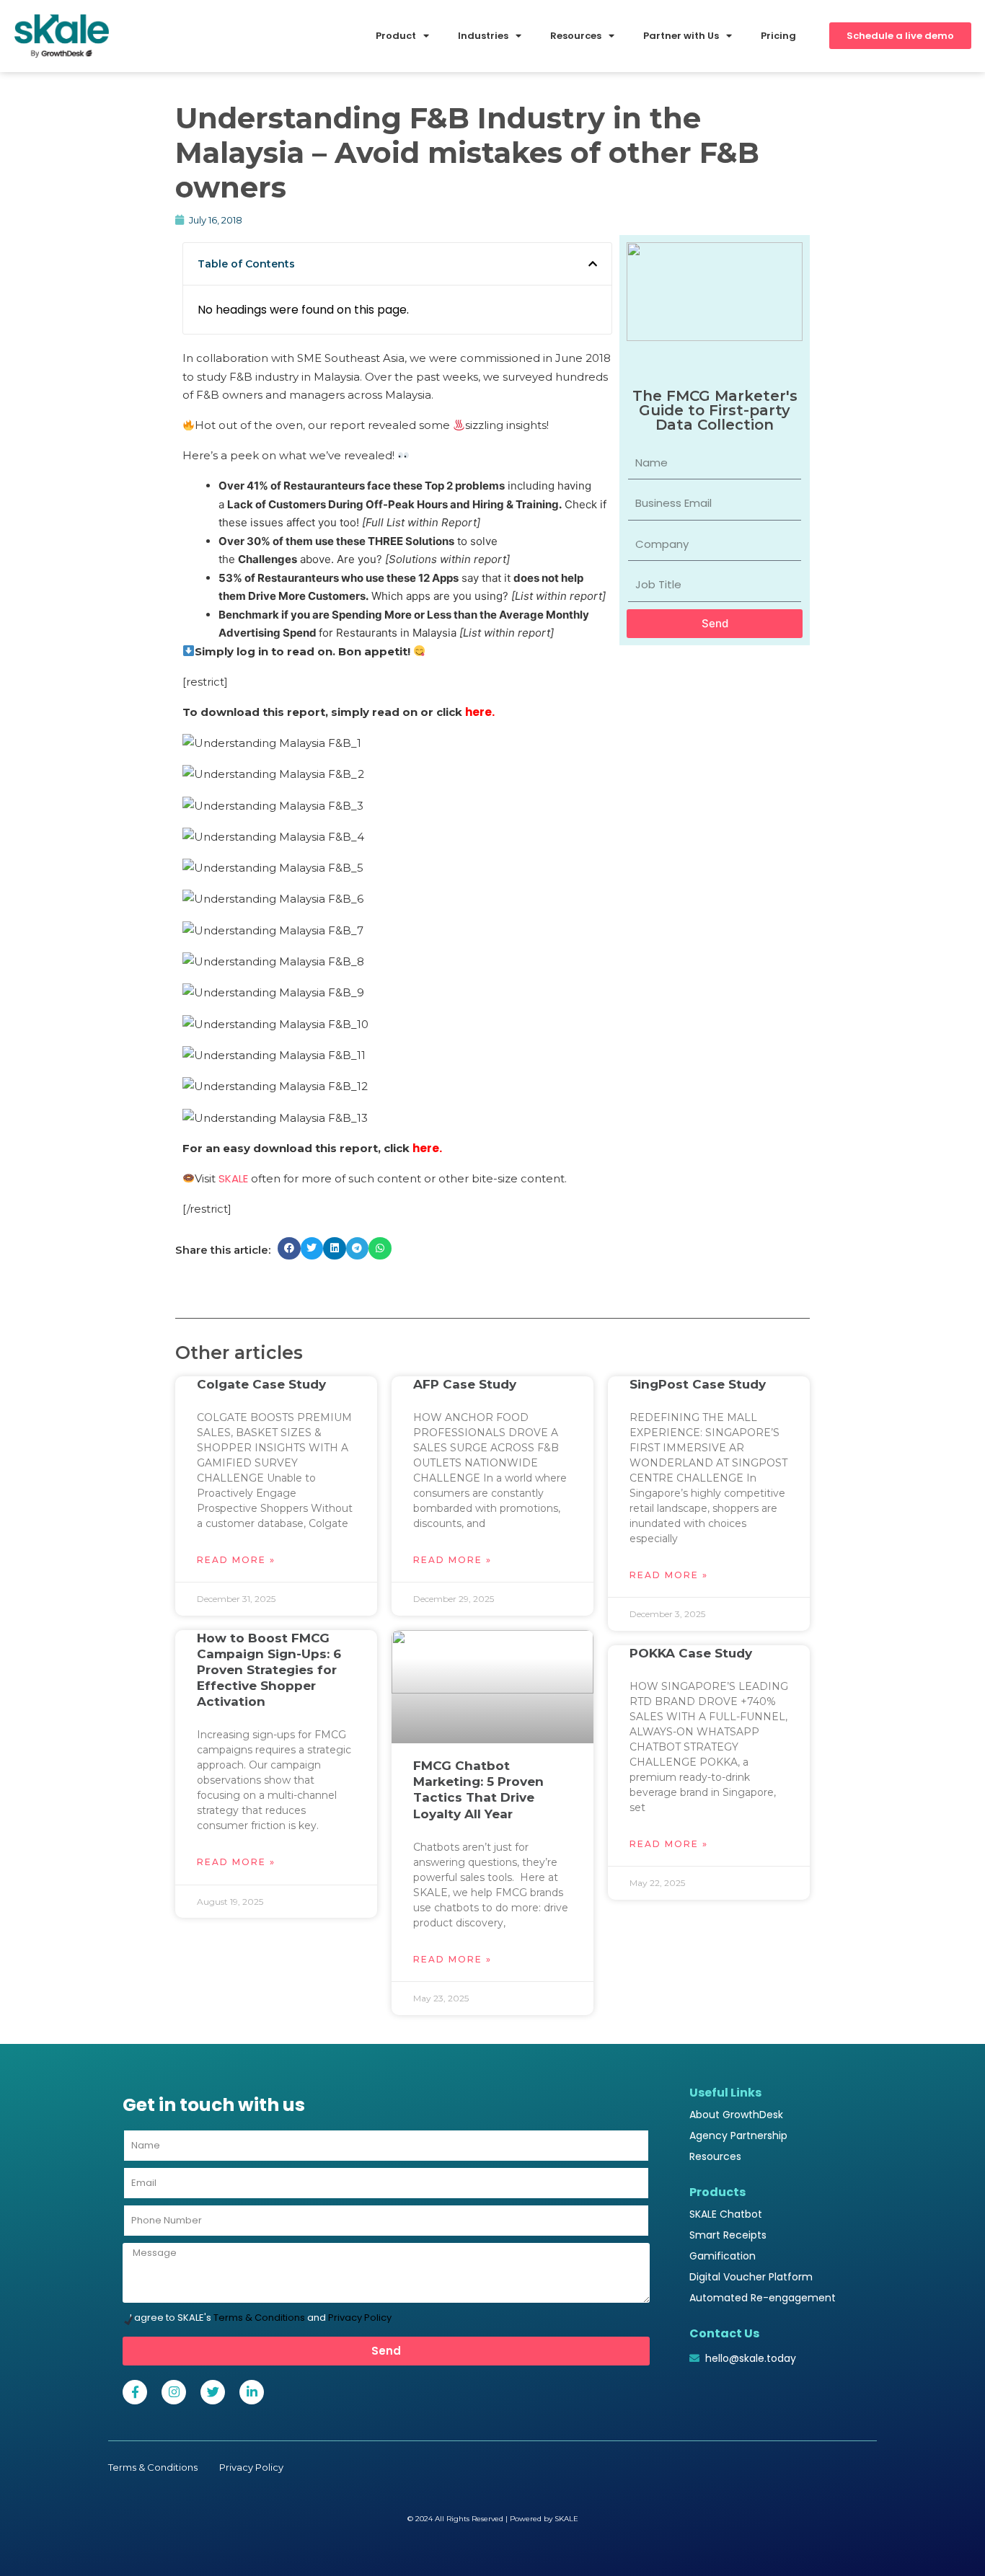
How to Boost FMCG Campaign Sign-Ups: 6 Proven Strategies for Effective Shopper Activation (269, 1670)
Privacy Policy (360, 2318)
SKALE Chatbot (726, 2214)
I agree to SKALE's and (261, 2318)
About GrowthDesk (736, 2115)
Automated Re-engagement (763, 2298)
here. (480, 712)
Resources (715, 2156)
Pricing (778, 36)
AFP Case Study (465, 1384)
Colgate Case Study (261, 1384)
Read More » (236, 1560)
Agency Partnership (738, 2135)
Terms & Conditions (259, 2318)
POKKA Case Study (691, 1653)
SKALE (233, 1178)
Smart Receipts (728, 2235)
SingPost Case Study (698, 1384)
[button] (593, 264)
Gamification (723, 2256)
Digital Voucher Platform (751, 2277)
